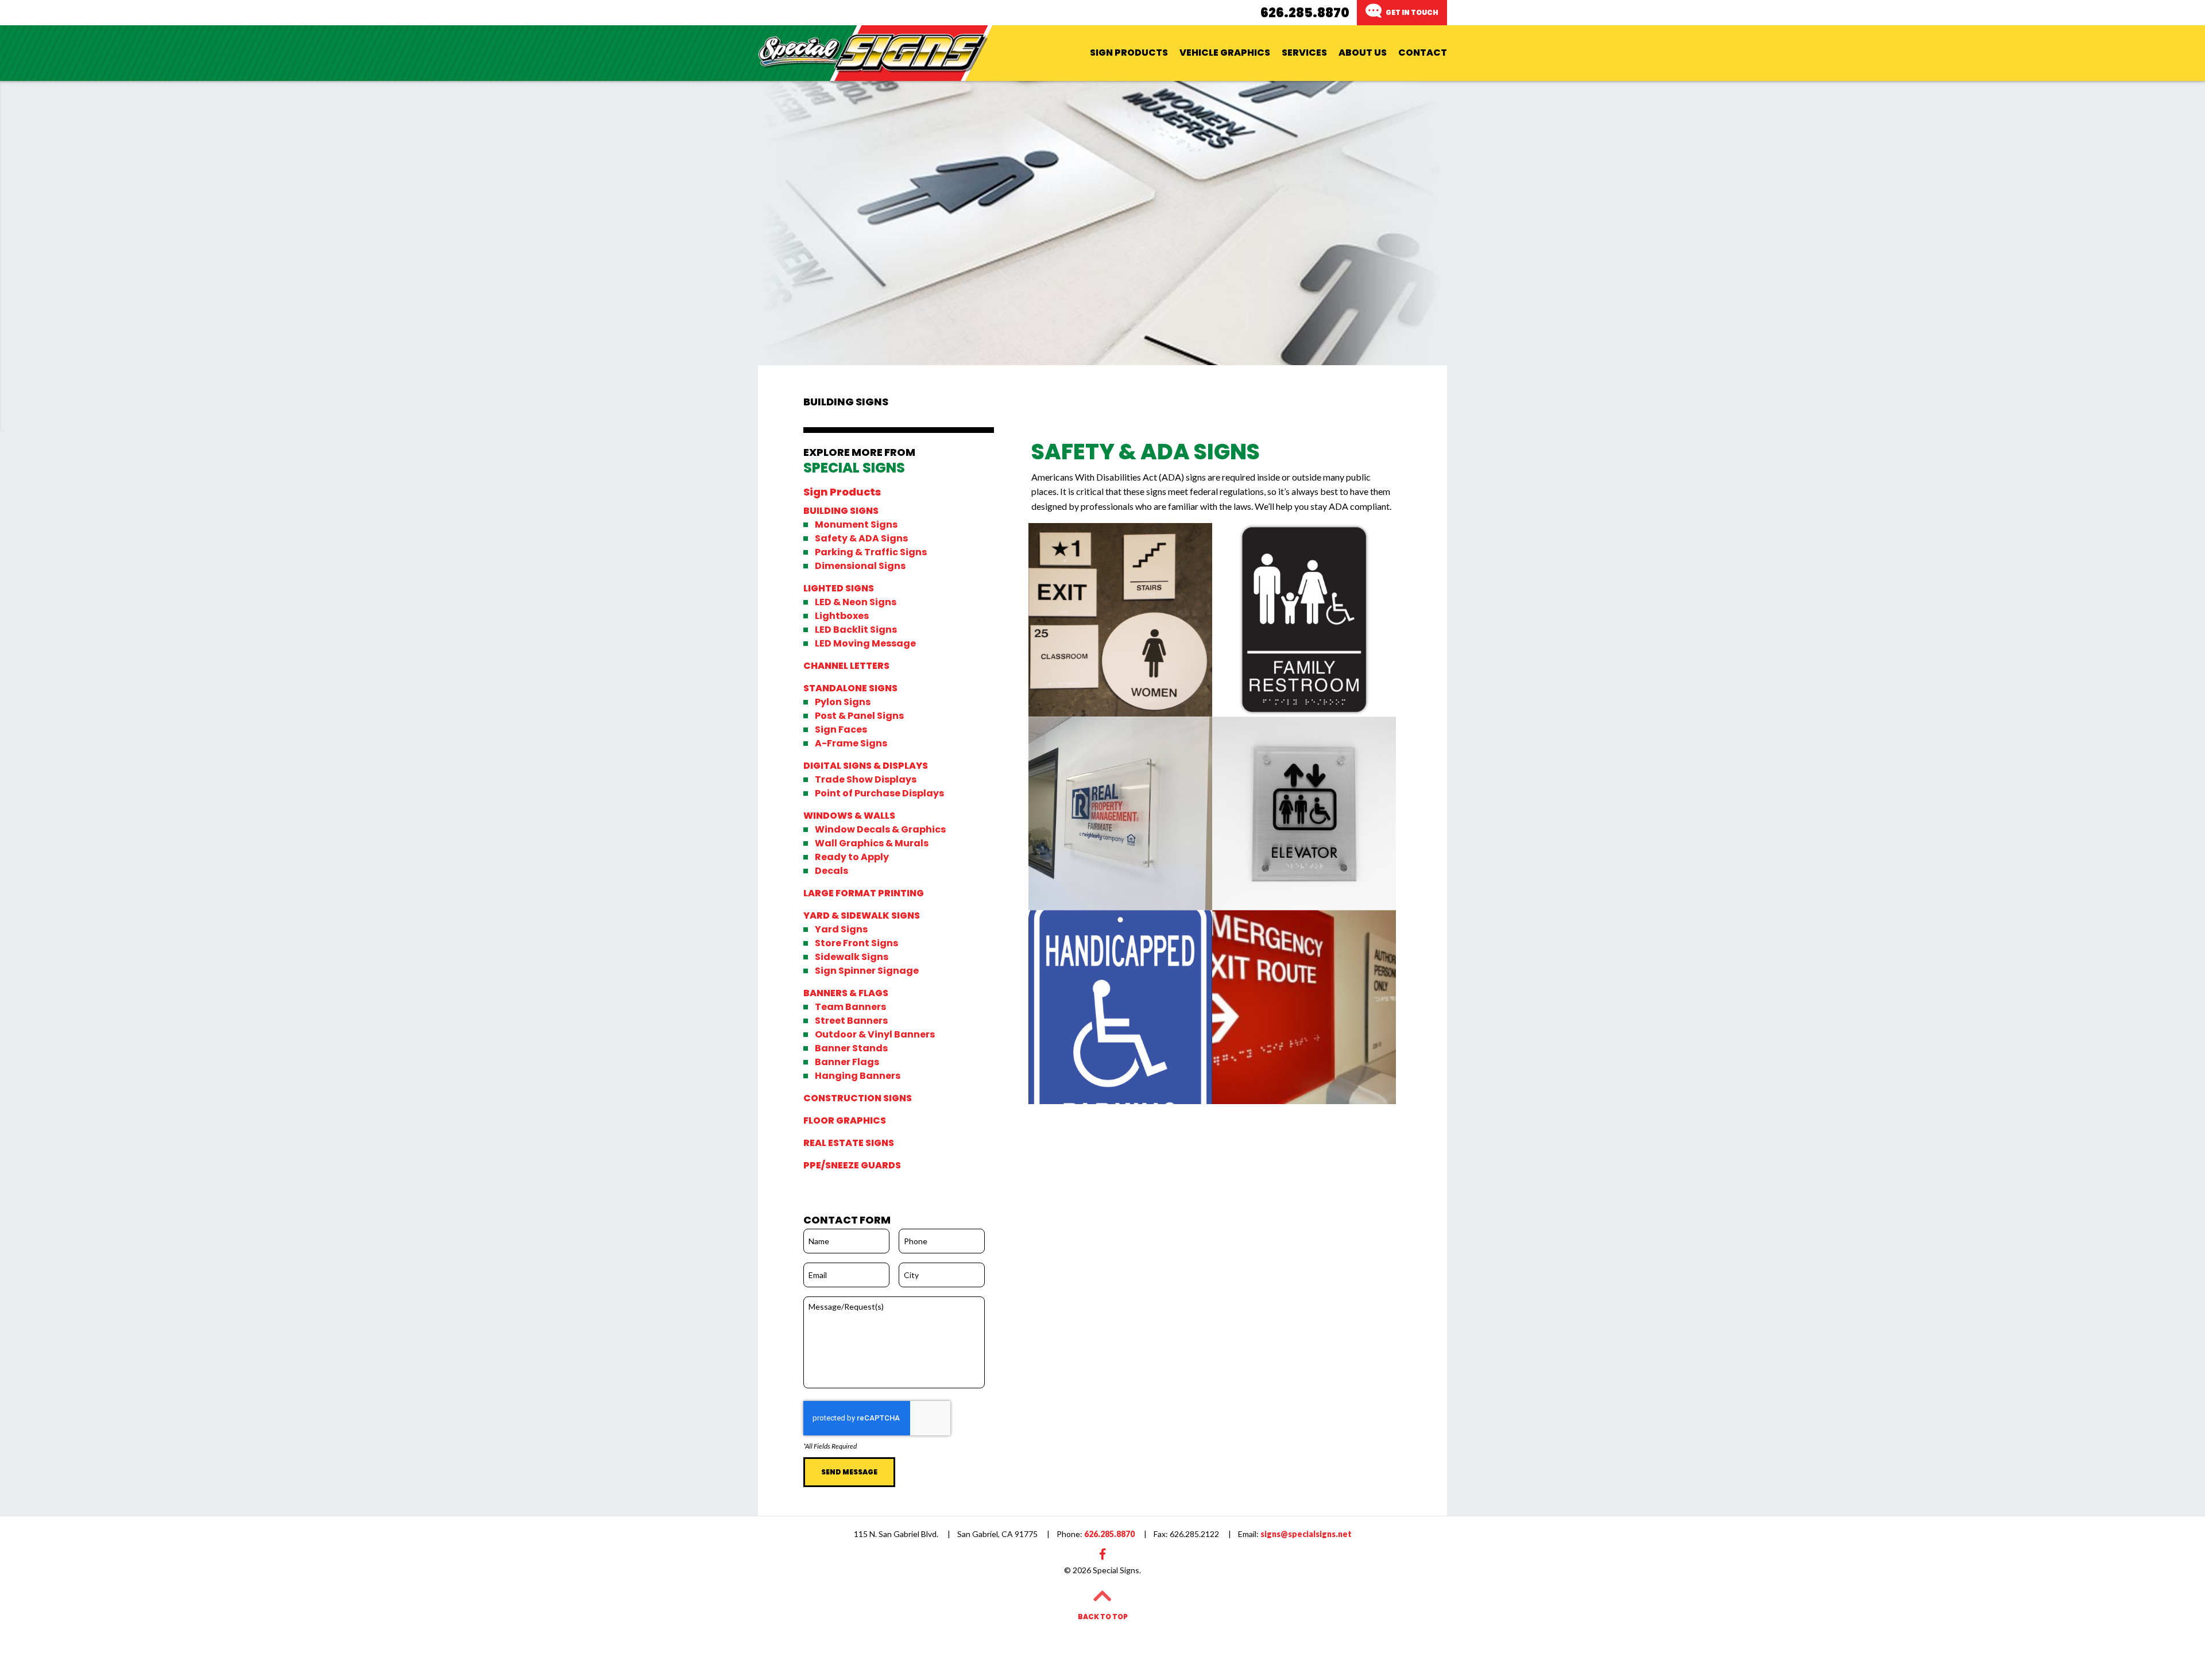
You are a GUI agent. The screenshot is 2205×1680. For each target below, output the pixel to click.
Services (1304, 53)
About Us (1363, 53)
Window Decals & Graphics (880, 830)
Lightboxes (842, 616)
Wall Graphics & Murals (872, 843)
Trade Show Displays (866, 780)
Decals (831, 871)
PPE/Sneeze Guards (852, 1166)
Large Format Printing (864, 893)
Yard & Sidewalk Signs (862, 916)
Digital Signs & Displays (866, 766)
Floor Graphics (845, 1121)
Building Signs (841, 511)
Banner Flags (847, 1062)
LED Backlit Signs (856, 630)
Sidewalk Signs (852, 957)
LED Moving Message (865, 644)
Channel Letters (846, 666)
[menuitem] (1129, 53)
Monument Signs (856, 525)
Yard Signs (841, 930)
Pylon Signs (843, 702)
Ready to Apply (852, 857)
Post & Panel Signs (859, 716)
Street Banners (851, 1021)
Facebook (1102, 1554)
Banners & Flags (846, 993)
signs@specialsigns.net (1295, 1534)
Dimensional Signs (860, 566)
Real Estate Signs (849, 1143)
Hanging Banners (858, 1076)
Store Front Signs (856, 943)
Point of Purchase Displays (879, 793)
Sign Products (1129, 53)
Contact (1423, 53)
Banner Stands (851, 1048)
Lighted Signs (839, 589)
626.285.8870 (1305, 13)
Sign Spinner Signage (867, 971)
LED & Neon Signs (856, 602)
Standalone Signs (850, 688)
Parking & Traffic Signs (871, 552)
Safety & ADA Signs (861, 539)
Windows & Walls (849, 816)
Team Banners (850, 1007)
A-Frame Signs (851, 744)
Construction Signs (858, 1098)
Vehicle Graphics (1225, 53)
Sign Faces (841, 730)
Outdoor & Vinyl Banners (875, 1035)
